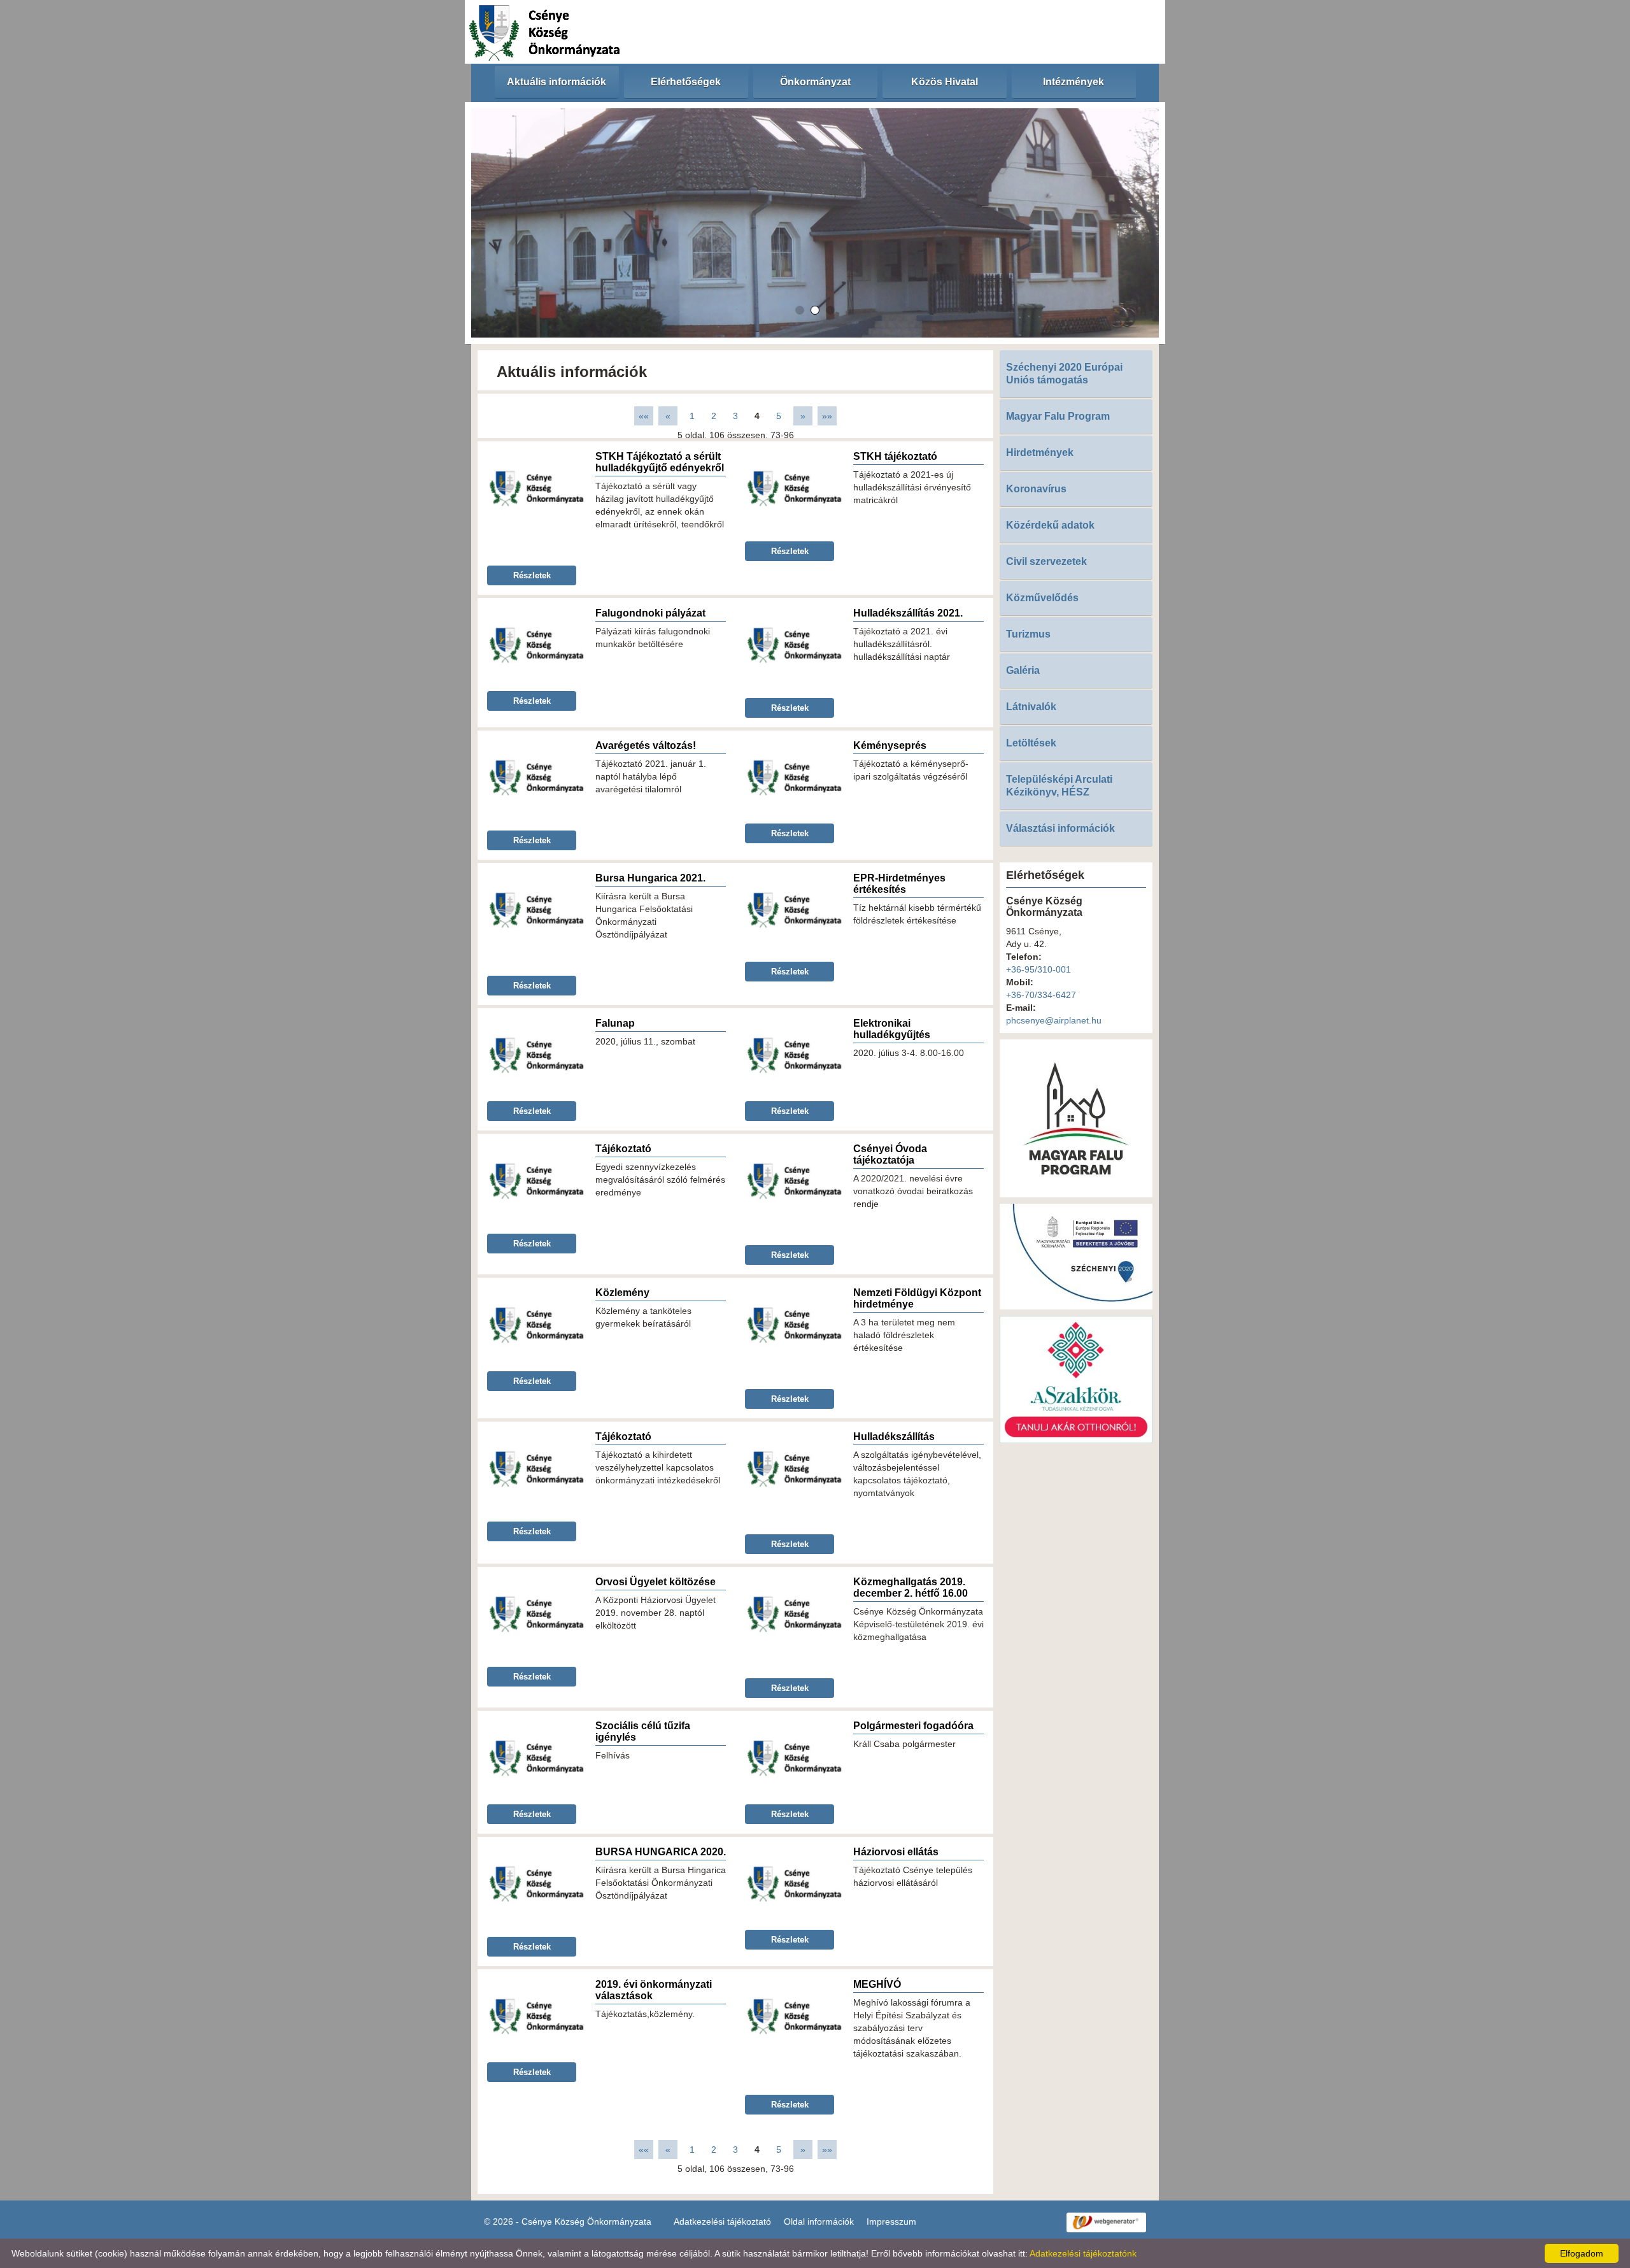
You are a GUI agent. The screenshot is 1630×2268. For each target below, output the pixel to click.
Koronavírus (1036, 489)
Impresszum (891, 2222)
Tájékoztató (623, 1149)
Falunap (615, 1023)
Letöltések (1031, 743)
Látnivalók (1031, 707)
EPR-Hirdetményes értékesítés (899, 884)
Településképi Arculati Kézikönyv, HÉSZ (1059, 786)
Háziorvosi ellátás (896, 1852)
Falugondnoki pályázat (650, 613)
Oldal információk (819, 2222)
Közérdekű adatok (1050, 525)
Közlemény (622, 1293)
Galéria (1023, 670)
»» (827, 416)
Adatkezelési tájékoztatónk (1083, 2253)
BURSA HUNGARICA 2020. (661, 1852)
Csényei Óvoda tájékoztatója (890, 1154)
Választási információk (1060, 828)
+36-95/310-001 (1038, 969)
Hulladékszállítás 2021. (908, 613)
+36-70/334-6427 (1041, 995)
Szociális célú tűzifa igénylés (643, 1731)
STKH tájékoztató (895, 456)
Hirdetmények (1040, 453)
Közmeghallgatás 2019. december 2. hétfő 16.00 (911, 1587)
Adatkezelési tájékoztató (722, 2222)
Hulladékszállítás (894, 1437)
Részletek (532, 575)
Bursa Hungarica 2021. (650, 878)
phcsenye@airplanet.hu (1054, 1020)
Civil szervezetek (1046, 561)
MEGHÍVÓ (877, 1984)
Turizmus (1028, 634)
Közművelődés (1042, 598)
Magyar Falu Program (1058, 416)
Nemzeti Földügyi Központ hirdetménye (917, 1298)
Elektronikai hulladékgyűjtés (892, 1029)
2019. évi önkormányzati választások (654, 1990)
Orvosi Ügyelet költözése (656, 1582)
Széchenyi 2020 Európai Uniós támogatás (1064, 374)
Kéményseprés (890, 745)
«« (644, 416)
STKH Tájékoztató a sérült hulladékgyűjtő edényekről (660, 462)
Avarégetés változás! (646, 745)
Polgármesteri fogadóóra (913, 1726)
